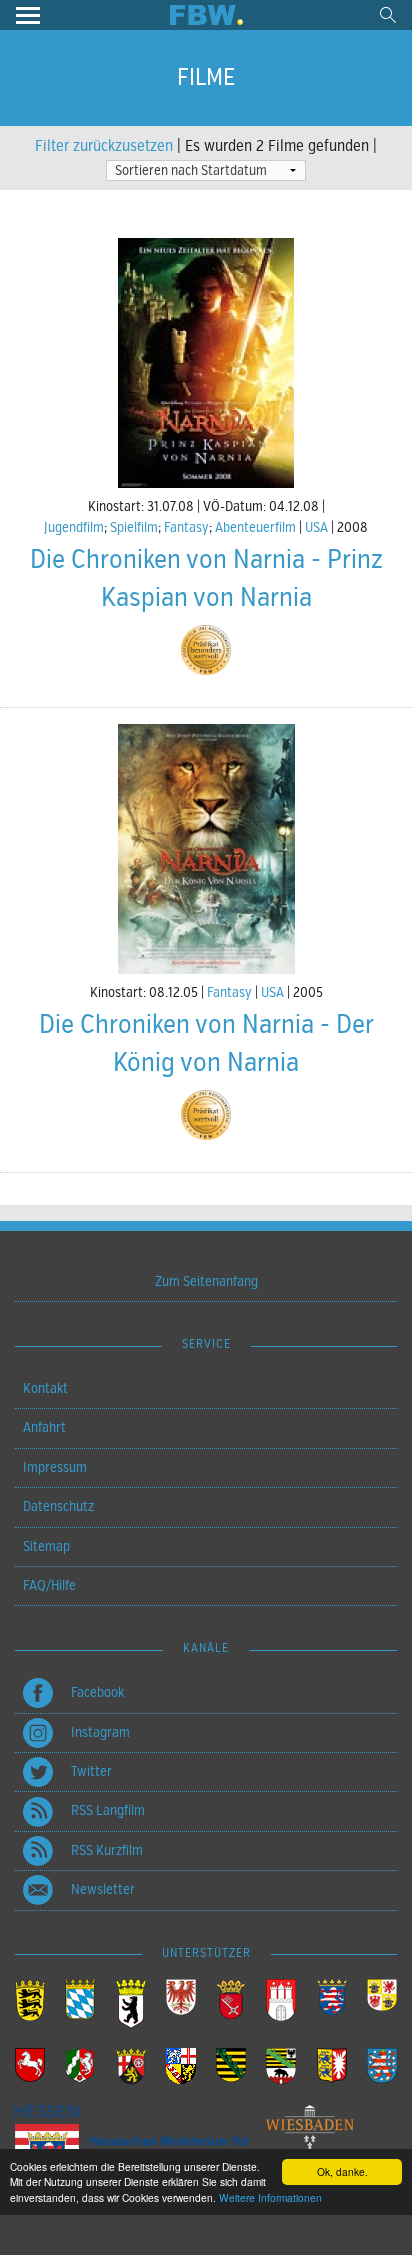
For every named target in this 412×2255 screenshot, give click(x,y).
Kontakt (45, 1388)
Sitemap (46, 1546)
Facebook (97, 1692)
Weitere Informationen (270, 2197)
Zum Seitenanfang (206, 1281)
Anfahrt (44, 1427)
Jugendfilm (74, 527)
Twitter (91, 1771)
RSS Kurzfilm (107, 1850)
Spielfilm (134, 527)
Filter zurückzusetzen (104, 146)
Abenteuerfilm (255, 527)
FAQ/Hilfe (49, 1585)
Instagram (100, 1732)
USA (316, 527)
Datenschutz (58, 1506)
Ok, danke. (342, 2171)
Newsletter (103, 1889)
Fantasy (186, 527)
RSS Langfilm (108, 1810)
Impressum (55, 1467)
